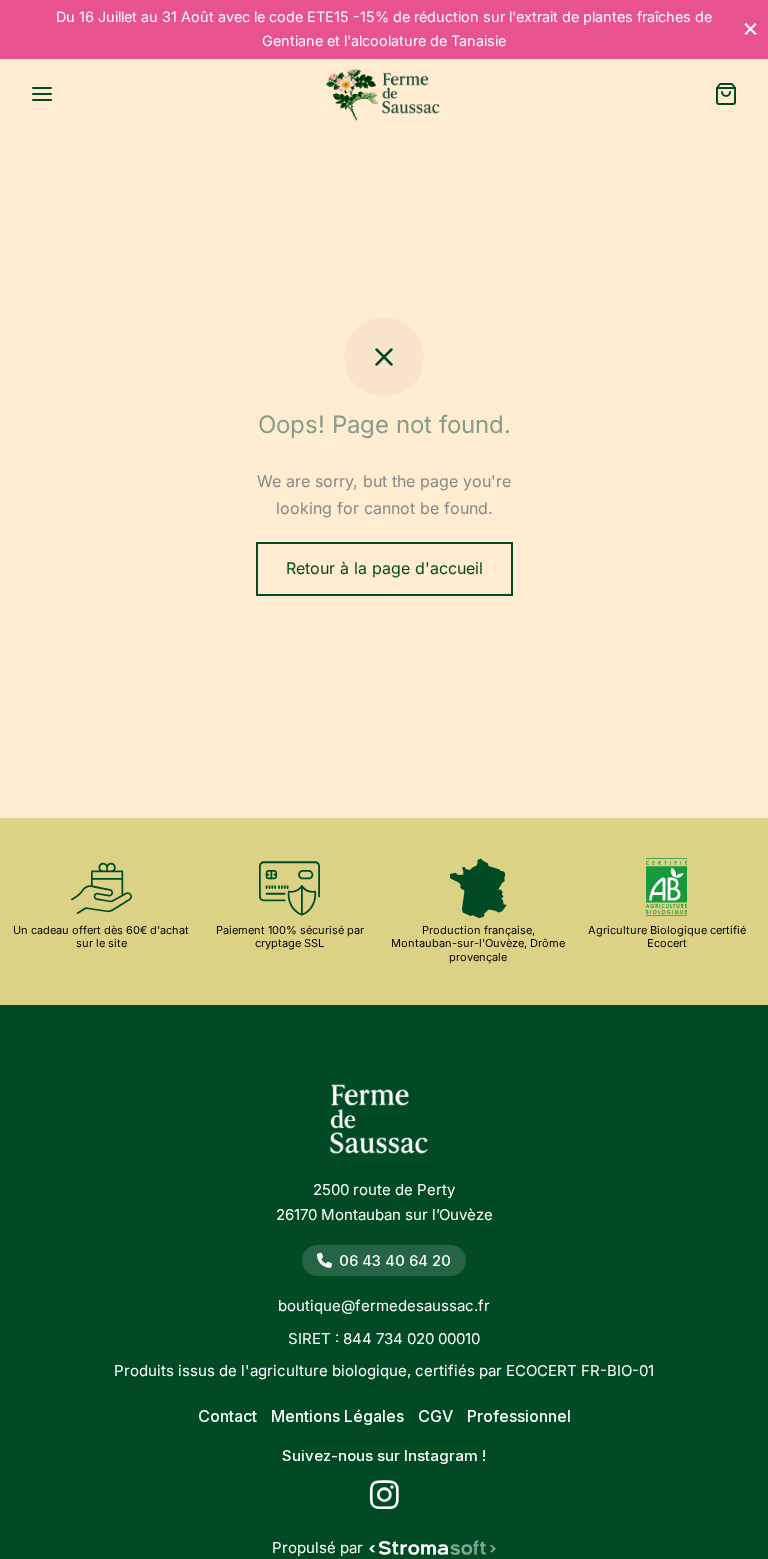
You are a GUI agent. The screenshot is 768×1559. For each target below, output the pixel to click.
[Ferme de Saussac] (384, 1125)
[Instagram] (384, 1501)
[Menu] (42, 94)
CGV (435, 1416)
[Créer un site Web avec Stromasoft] (433, 1547)
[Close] (750, 28)
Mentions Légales (337, 1416)
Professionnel (519, 1416)
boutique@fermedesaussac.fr (384, 1305)
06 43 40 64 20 (395, 1260)
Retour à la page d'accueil (384, 568)
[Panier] (726, 94)
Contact (227, 1416)
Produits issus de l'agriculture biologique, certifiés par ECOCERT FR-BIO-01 (384, 1370)
